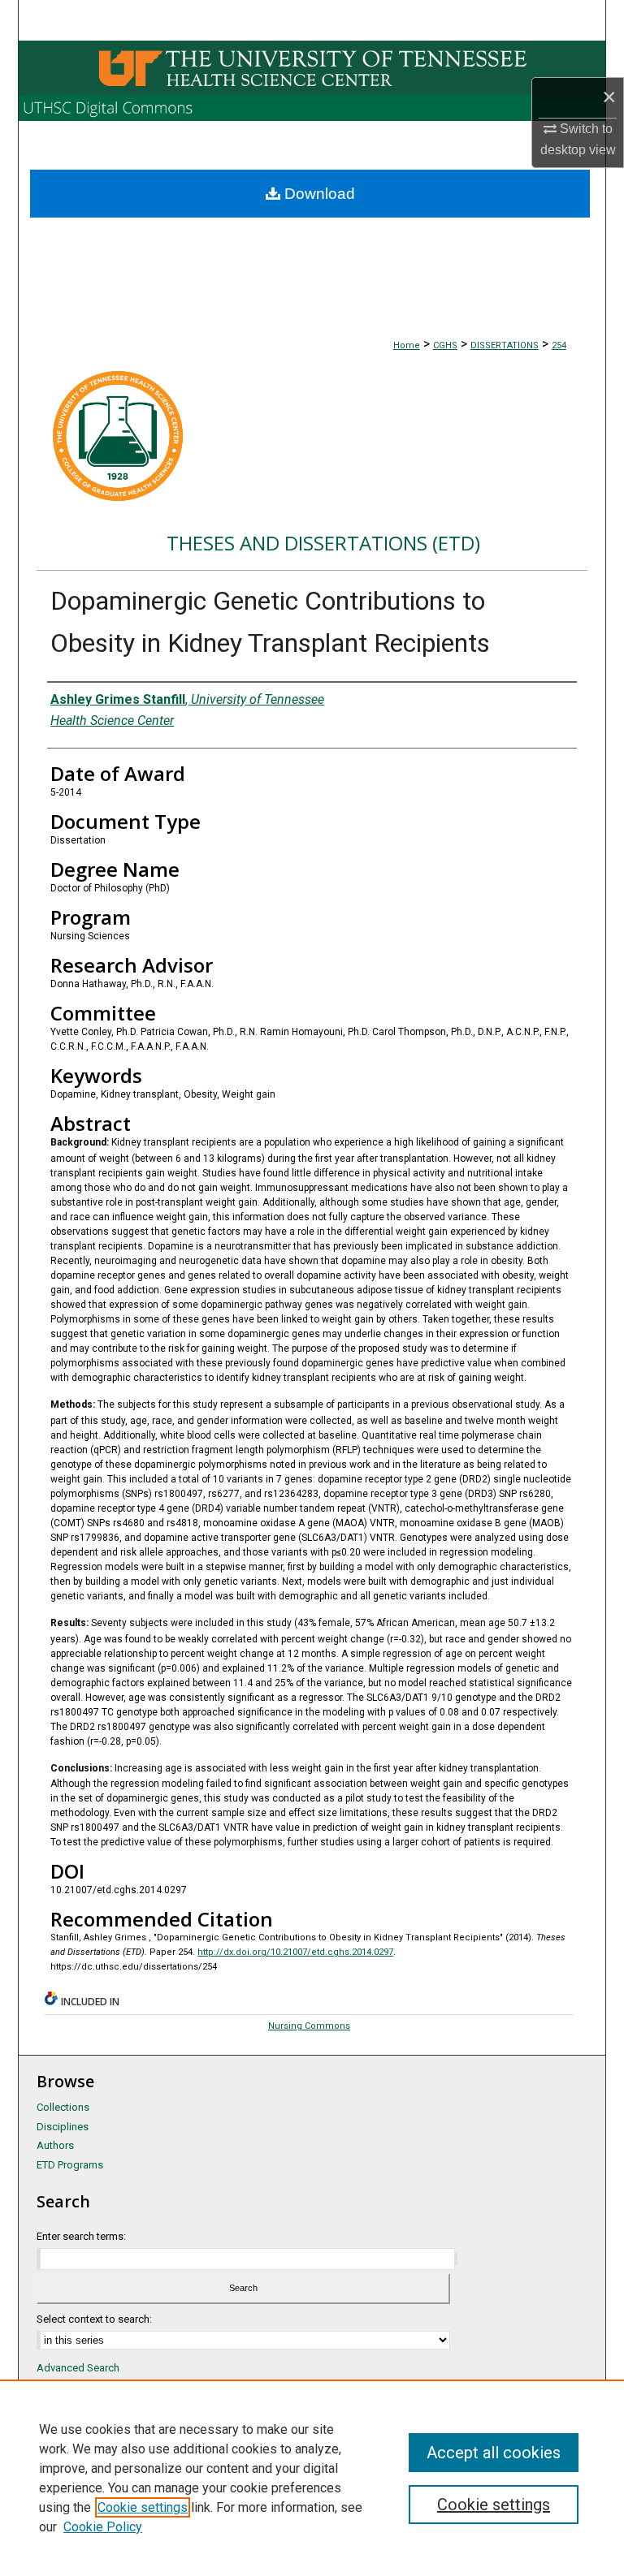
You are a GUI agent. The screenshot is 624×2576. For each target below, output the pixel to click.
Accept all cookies (494, 2453)
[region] (312, 2478)
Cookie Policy (103, 2527)
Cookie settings (143, 2507)
